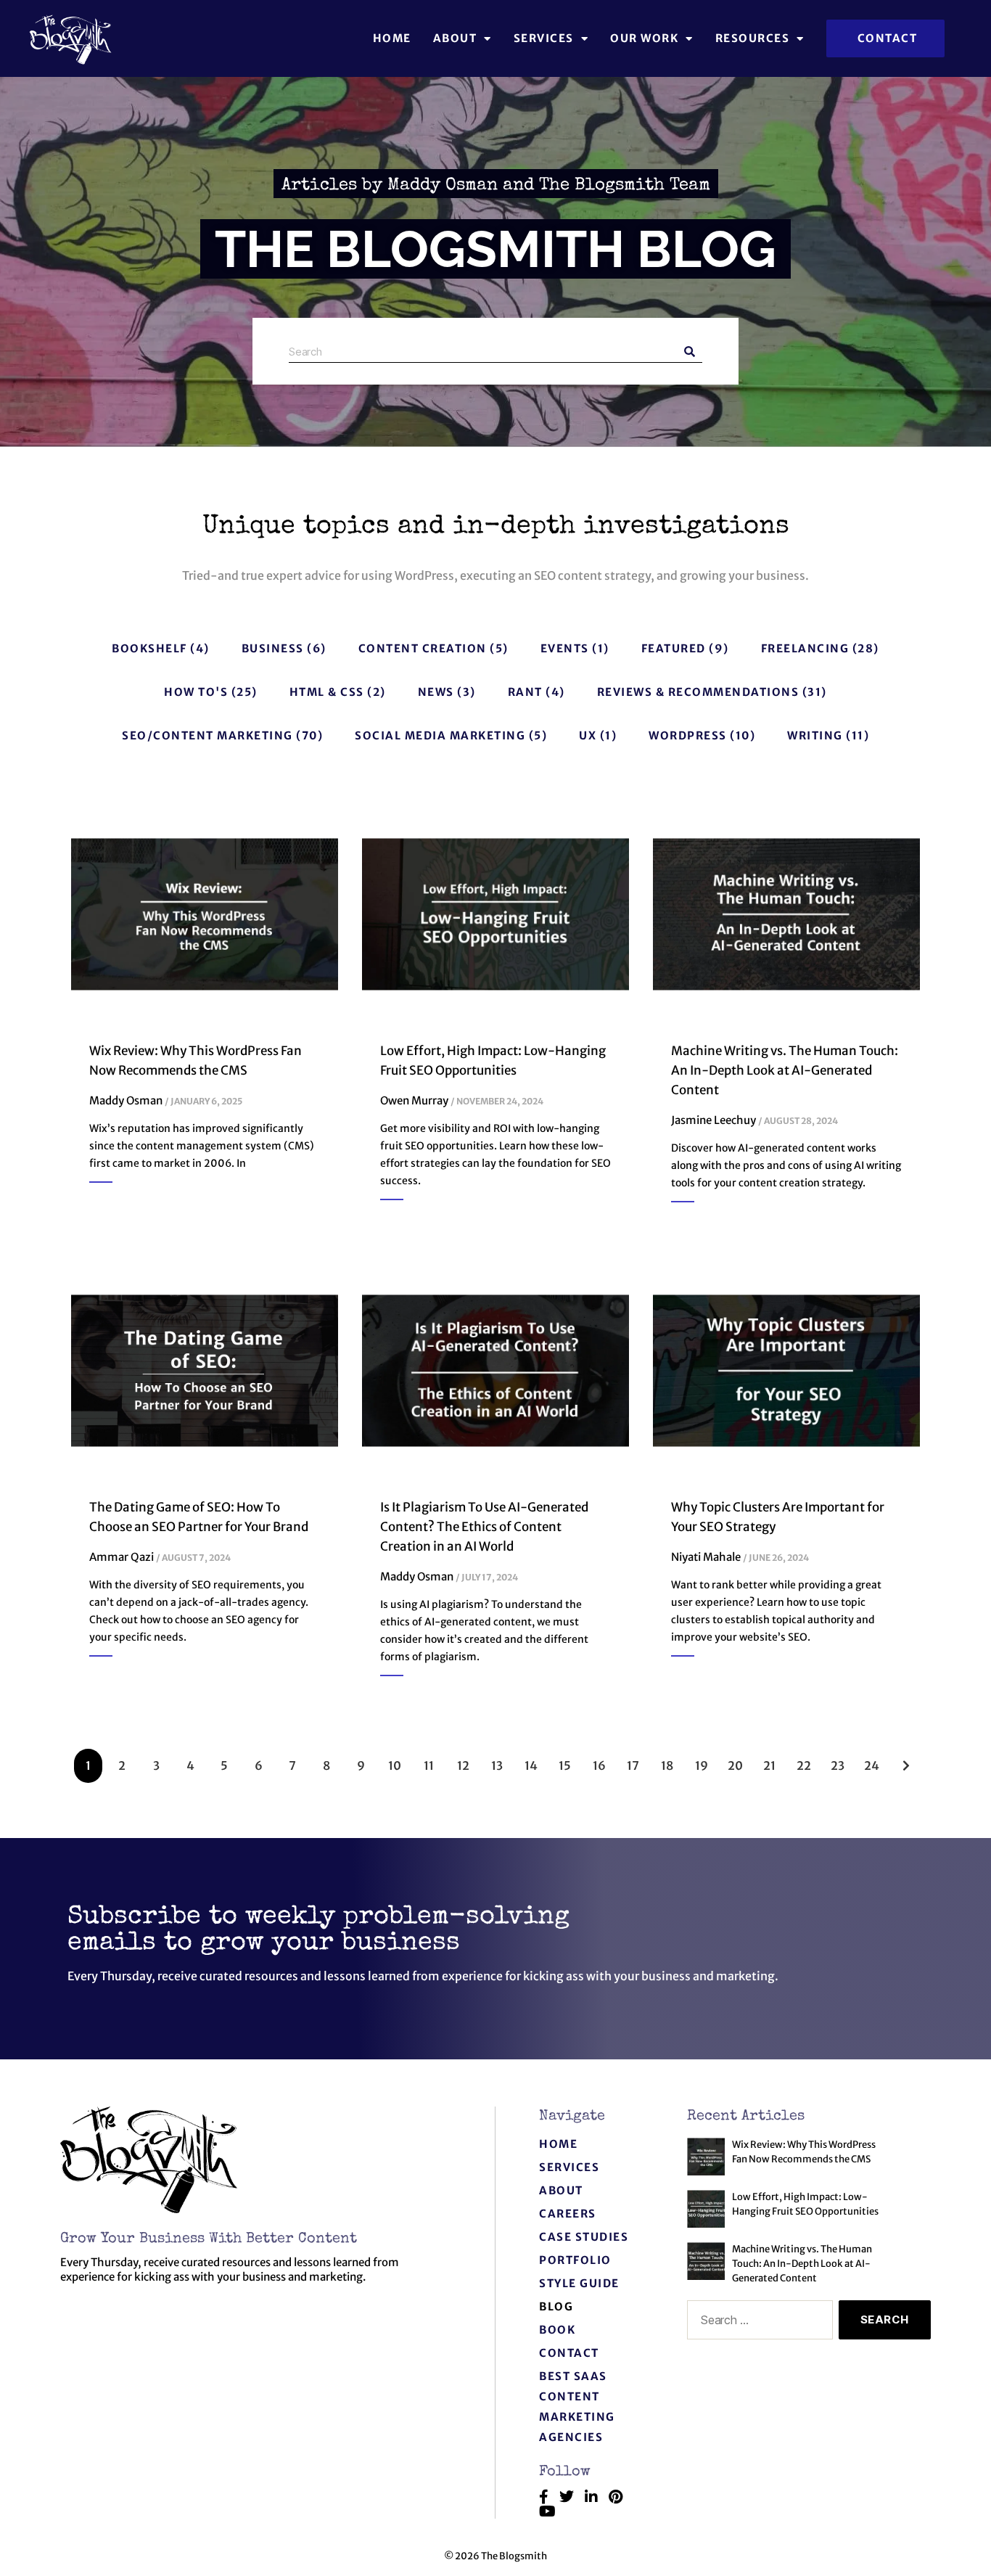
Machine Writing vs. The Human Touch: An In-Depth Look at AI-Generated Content (785, 1070)
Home (392, 38)
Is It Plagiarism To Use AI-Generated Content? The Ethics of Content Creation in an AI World (484, 1527)
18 (667, 1761)
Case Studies (584, 2237)
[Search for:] (757, 2323)
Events (565, 648)
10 (395, 1761)
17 (633, 1761)
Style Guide (579, 2283)
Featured (674, 648)
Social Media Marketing (440, 735)
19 (702, 1761)
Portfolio (575, 2260)
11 (430, 1761)
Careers (568, 2214)
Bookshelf (149, 648)
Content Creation (423, 648)
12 (464, 1761)
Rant (525, 692)
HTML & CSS (327, 692)
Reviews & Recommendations (698, 692)
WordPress (688, 735)
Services (544, 38)
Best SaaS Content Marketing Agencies (577, 2407)
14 (531, 1761)
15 (565, 1761)
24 (872, 1761)
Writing (815, 735)
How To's (196, 692)
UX (588, 735)
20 (735, 1761)
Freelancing (805, 648)
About (561, 2190)
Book (557, 2330)
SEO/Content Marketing (207, 735)
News (436, 692)
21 (770, 1761)
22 (804, 1761)
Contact (569, 2353)
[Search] (690, 352)
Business (273, 648)
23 (838, 1761)
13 (498, 1761)
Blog (556, 2306)
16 (600, 1761)
